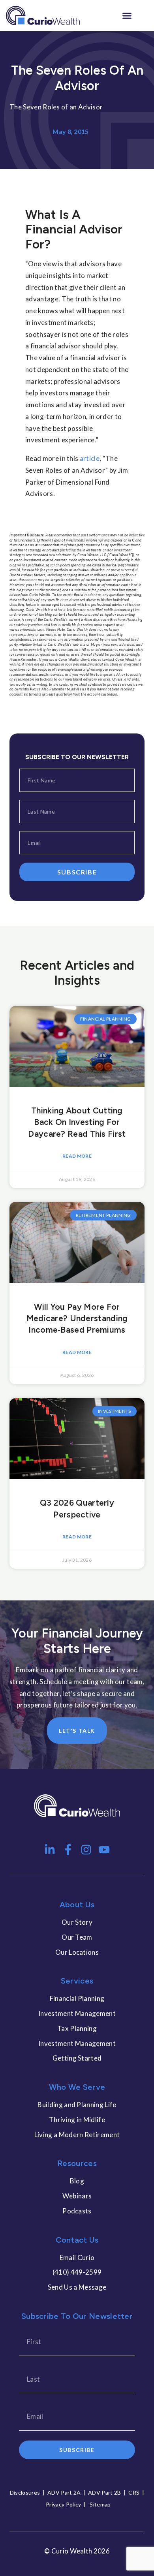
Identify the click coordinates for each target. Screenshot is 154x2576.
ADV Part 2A (64, 2492)
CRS (134, 2492)
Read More (77, 1156)
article (90, 458)
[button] (127, 16)
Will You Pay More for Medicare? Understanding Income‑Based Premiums (77, 1318)
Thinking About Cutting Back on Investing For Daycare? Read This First (77, 1122)
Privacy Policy (63, 2504)
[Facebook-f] (68, 1850)
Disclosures (25, 2492)
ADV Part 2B (105, 2492)
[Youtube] (104, 1850)
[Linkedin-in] (50, 1850)
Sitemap (100, 2504)
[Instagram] (86, 1850)
